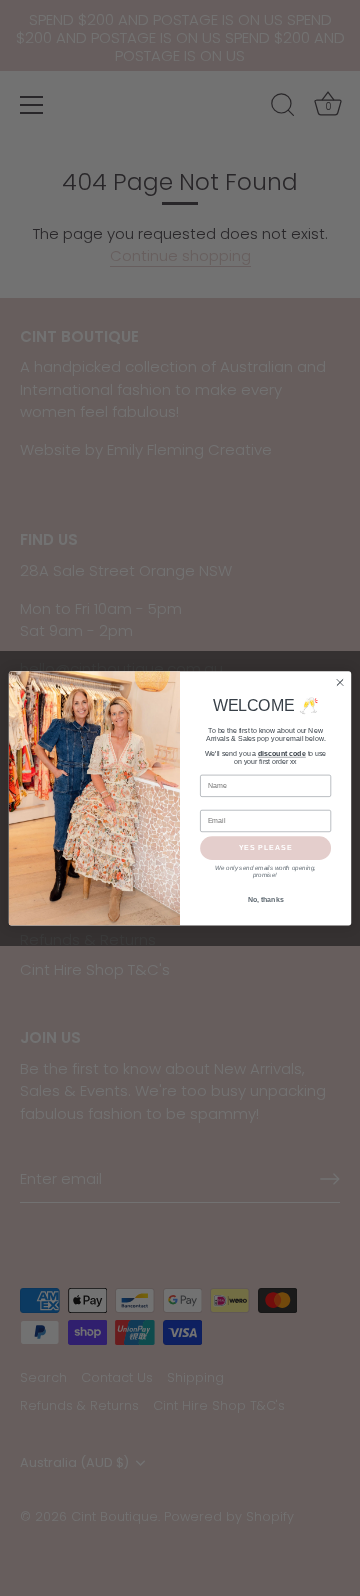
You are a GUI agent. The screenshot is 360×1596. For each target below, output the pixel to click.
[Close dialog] (339, 682)
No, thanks (266, 899)
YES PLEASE (266, 847)
